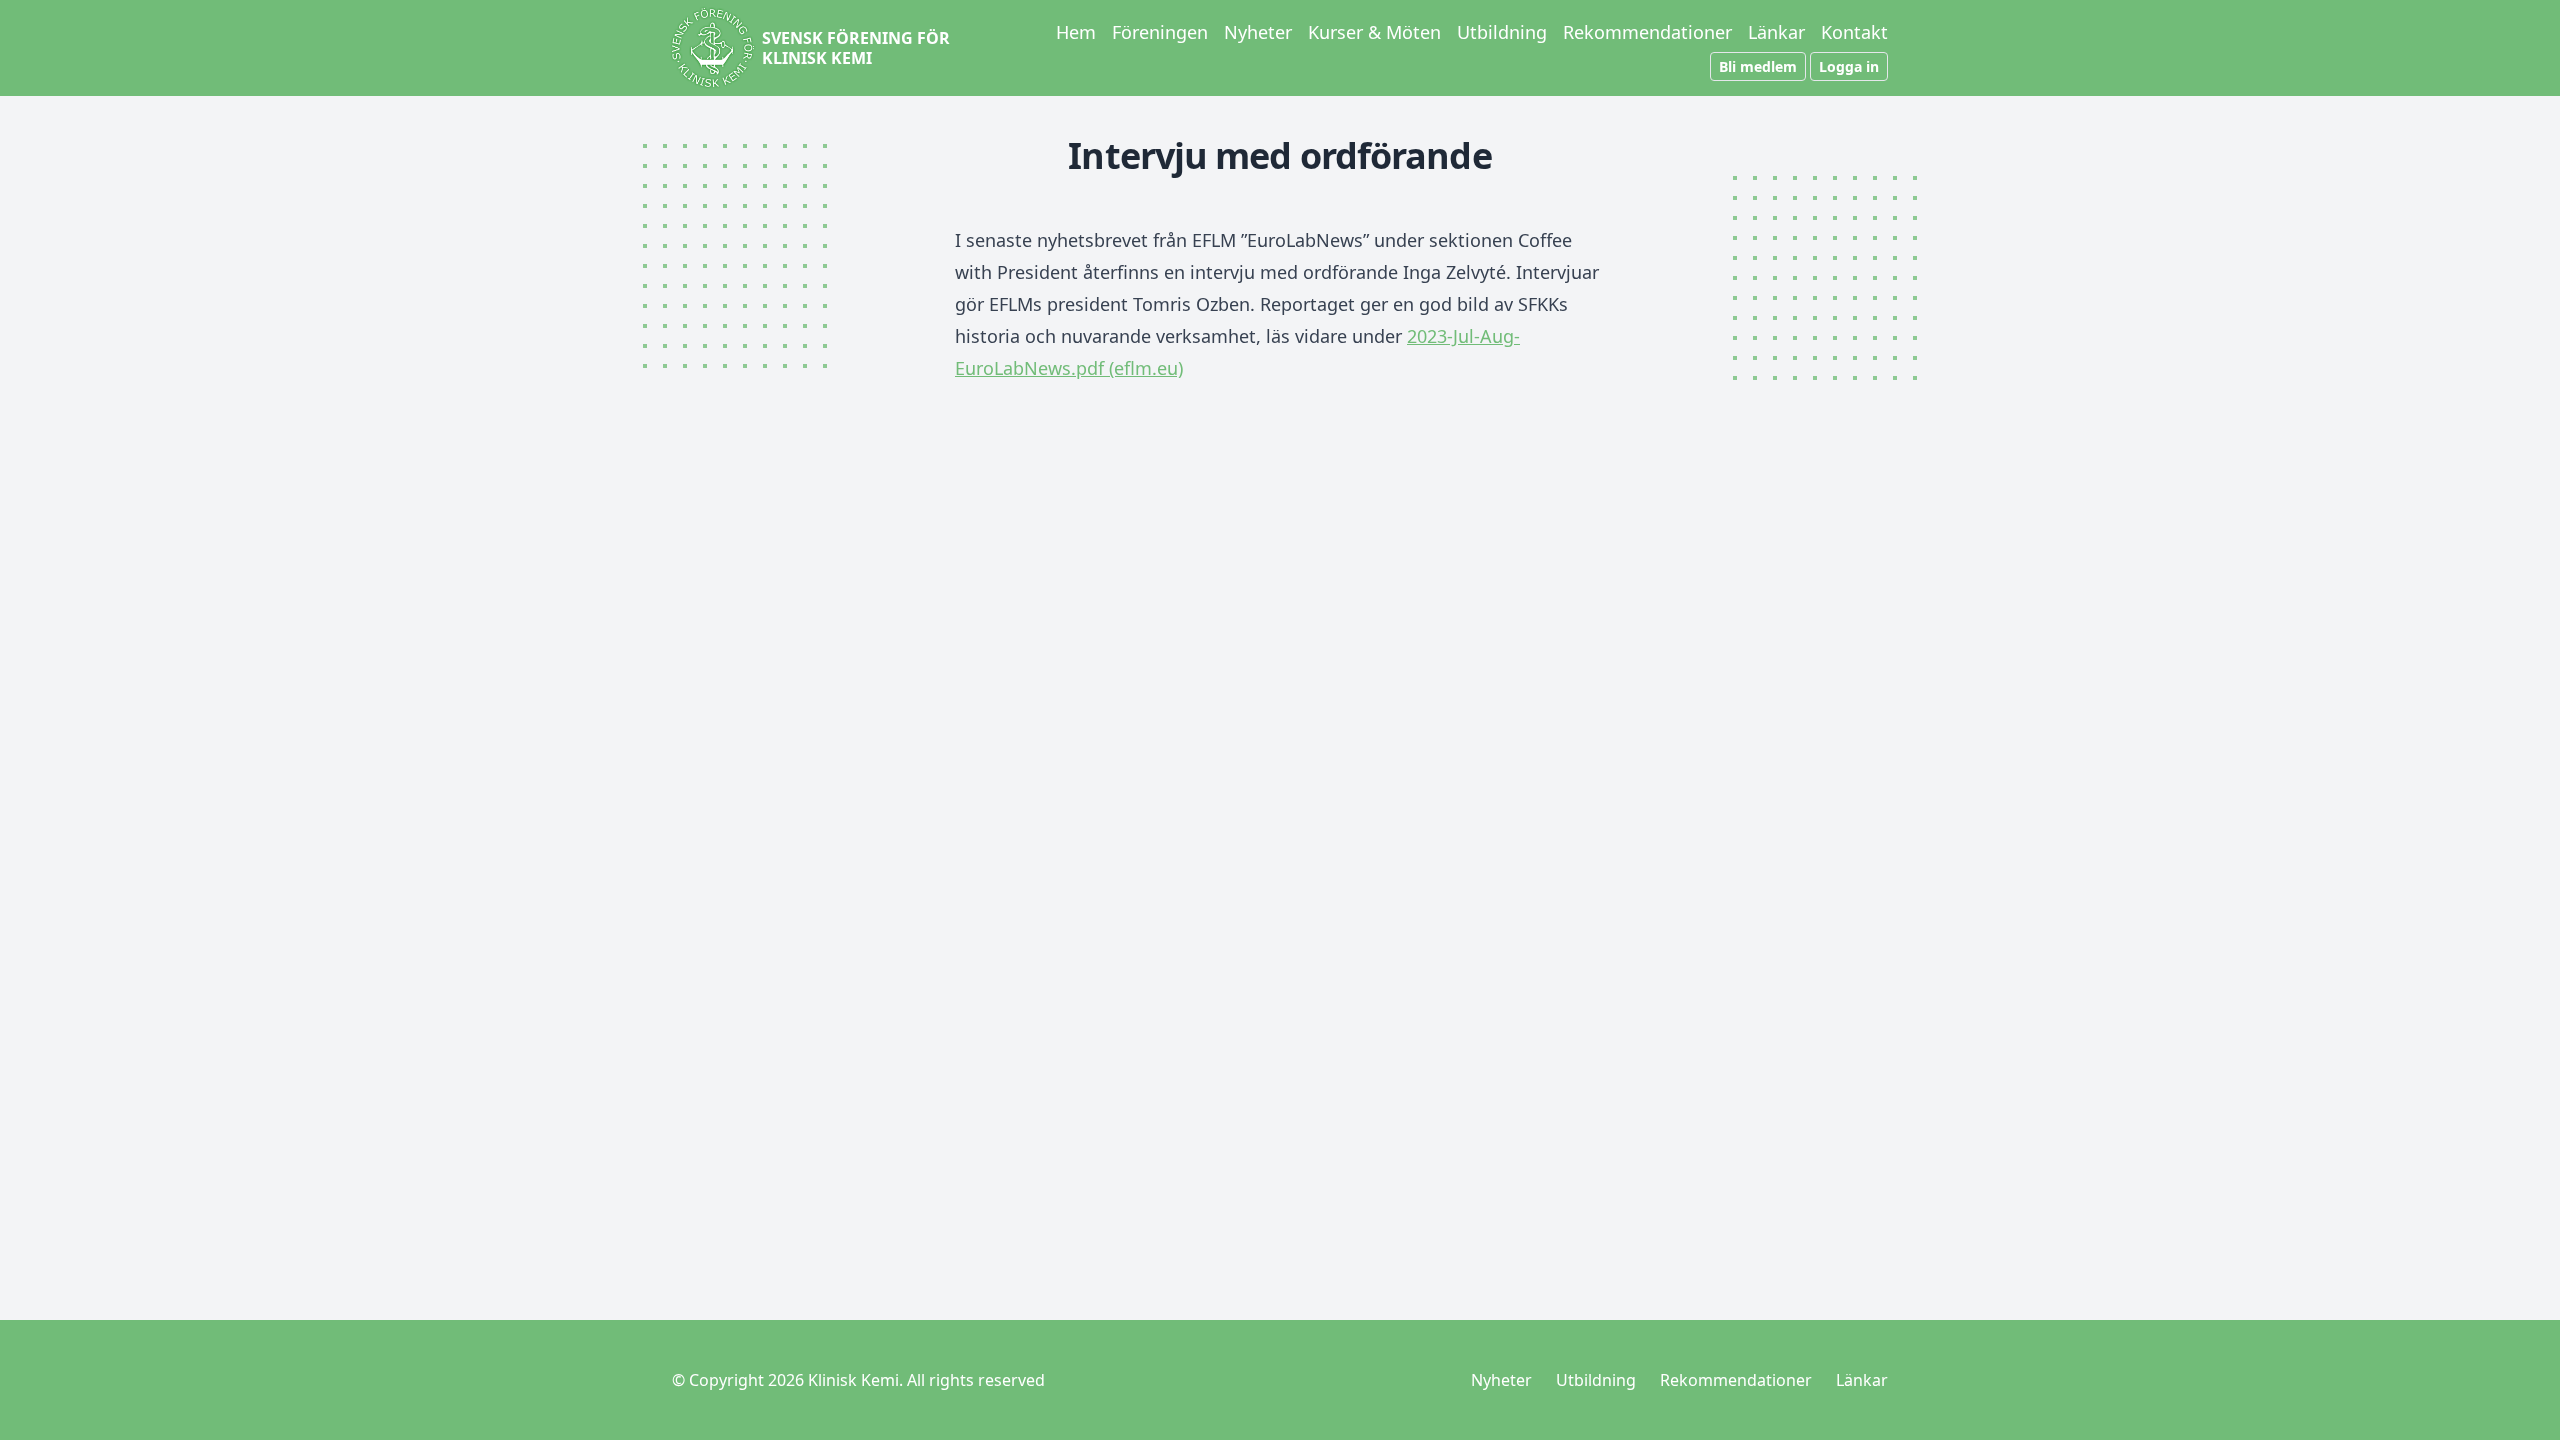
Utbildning (1502, 32)
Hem (1076, 32)
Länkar (1776, 32)
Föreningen (1160, 32)
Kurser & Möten (1374, 32)
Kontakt (1854, 32)
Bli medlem (1758, 66)
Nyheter (1258, 32)
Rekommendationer (1647, 32)
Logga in (1849, 66)
